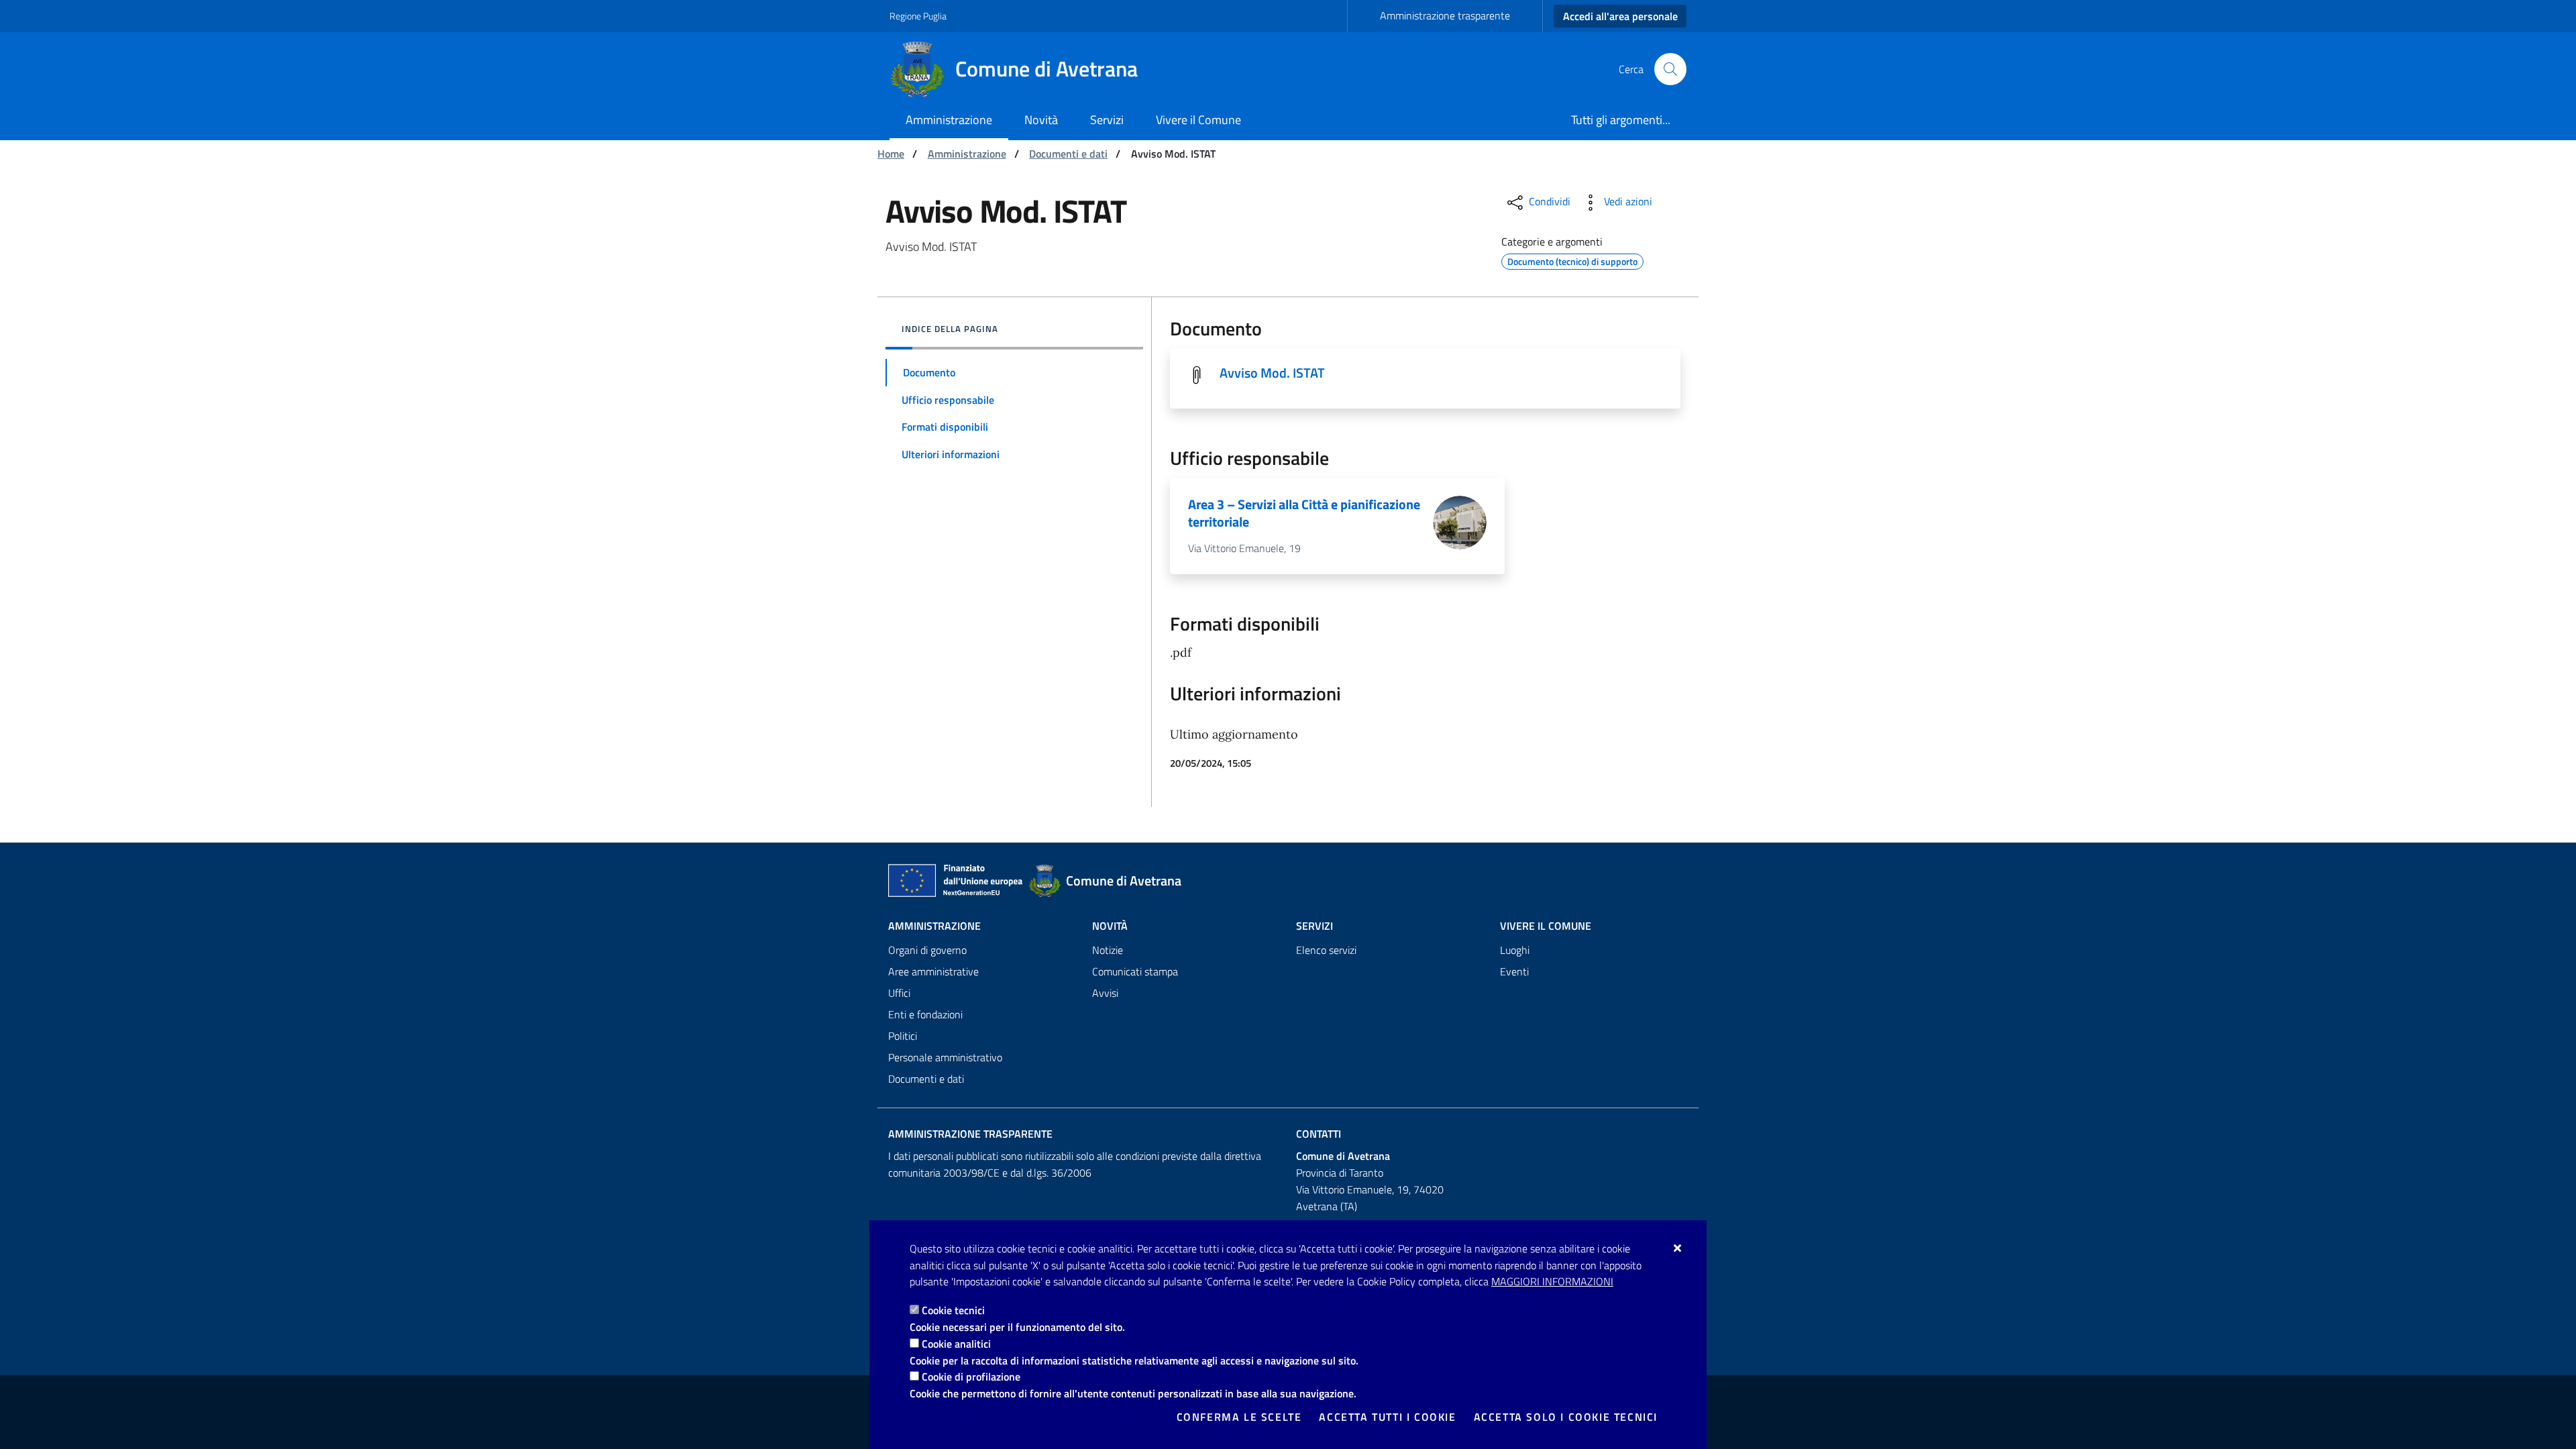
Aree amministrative (933, 971)
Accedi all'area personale (1620, 16)
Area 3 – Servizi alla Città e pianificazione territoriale (1304, 513)
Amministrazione (967, 154)
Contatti (1319, 1134)
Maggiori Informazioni (1552, 1281)
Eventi (1514, 971)
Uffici (899, 993)
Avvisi (1105, 993)
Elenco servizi (1326, 950)
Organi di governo (927, 950)
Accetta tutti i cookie (1387, 1417)
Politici (903, 1036)
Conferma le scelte (1239, 1417)
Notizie (1108, 950)
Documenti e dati (1068, 154)
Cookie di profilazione (971, 1377)
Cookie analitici (956, 1344)
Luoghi (1515, 950)
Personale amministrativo (945, 1057)
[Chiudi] (1678, 1248)
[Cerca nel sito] (1670, 69)
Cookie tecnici (953, 1310)
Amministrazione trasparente (1445, 15)
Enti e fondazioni (925, 1014)
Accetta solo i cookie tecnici (1566, 1417)
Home (891, 154)
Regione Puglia (918, 16)
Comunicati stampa (1135, 971)
